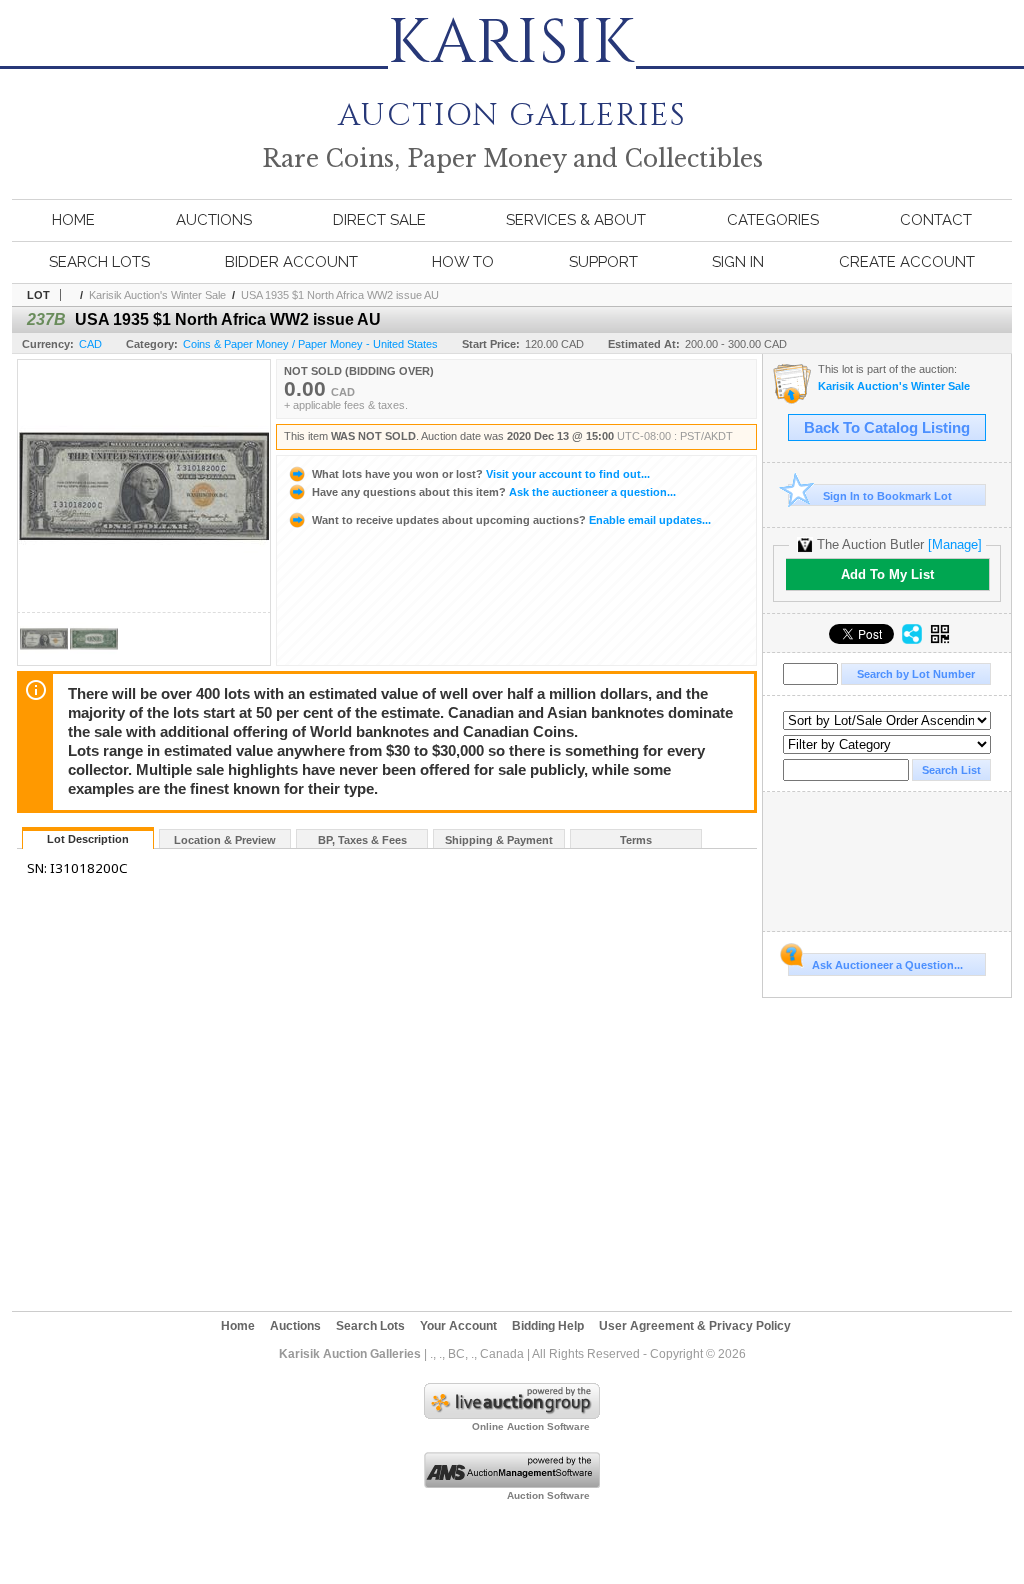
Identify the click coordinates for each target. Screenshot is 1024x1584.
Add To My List (887, 574)
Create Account (907, 262)
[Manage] (955, 544)
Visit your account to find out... (481, 474)
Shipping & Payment (499, 840)
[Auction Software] (512, 1484)
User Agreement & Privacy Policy (695, 1326)
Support (603, 262)
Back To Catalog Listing (887, 428)
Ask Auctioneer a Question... (887, 965)
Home (73, 220)
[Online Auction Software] (512, 1415)
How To (463, 262)
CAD (90, 344)
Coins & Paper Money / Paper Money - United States (310, 344)
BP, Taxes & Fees (362, 840)
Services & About (576, 220)
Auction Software (548, 1495)
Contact (936, 220)
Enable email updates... (511, 520)
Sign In (738, 262)
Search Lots (99, 262)
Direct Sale (379, 220)
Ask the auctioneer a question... (494, 492)
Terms (636, 840)
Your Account (458, 1326)
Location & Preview (225, 840)
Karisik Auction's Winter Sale (157, 295)
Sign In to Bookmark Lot (887, 496)
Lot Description (88, 839)
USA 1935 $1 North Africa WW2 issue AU (340, 295)
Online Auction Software (531, 1426)
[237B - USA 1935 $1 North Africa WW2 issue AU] (44, 659)
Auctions (214, 220)
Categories (773, 220)
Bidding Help (548, 1326)
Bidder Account (291, 262)
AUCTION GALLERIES (512, 101)
